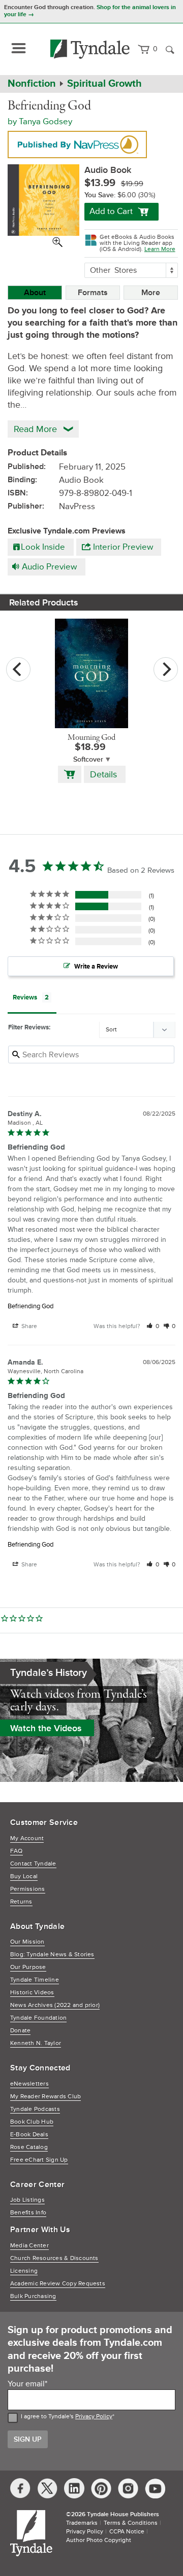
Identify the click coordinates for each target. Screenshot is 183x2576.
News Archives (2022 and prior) (55, 2005)
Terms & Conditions (131, 2523)
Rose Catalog (29, 2147)
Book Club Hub (32, 2122)
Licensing (24, 2271)
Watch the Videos (46, 1728)
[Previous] (18, 669)
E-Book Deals (29, 2135)
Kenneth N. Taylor (36, 2043)
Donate (20, 2031)
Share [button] (28, 1326)
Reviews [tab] (25, 997)
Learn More (160, 249)
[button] (153, 1326)
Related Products (44, 602)
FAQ (17, 1851)
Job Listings (27, 2200)
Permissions (28, 1889)
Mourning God (91, 738)
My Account (27, 1838)
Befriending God (30, 1306)
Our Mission (27, 1942)
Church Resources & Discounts (54, 2258)
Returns (21, 1902)
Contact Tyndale (33, 1864)
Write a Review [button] (96, 967)
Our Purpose (28, 1967)
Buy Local (24, 1876)
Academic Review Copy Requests (58, 2284)
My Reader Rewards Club (45, 2097)
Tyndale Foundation (38, 2018)
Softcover (88, 759)
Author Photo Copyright (99, 2540)
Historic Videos (32, 1993)
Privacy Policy (94, 2417)
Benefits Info (28, 2213)
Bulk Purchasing (33, 2296)
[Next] (166, 669)
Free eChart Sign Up (39, 2160)
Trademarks (82, 2523)
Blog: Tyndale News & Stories (52, 1955)
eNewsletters (29, 2084)
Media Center (29, 2246)
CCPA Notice (127, 2532)
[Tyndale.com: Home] (90, 49)
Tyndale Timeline (35, 1980)
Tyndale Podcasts (35, 2109)
